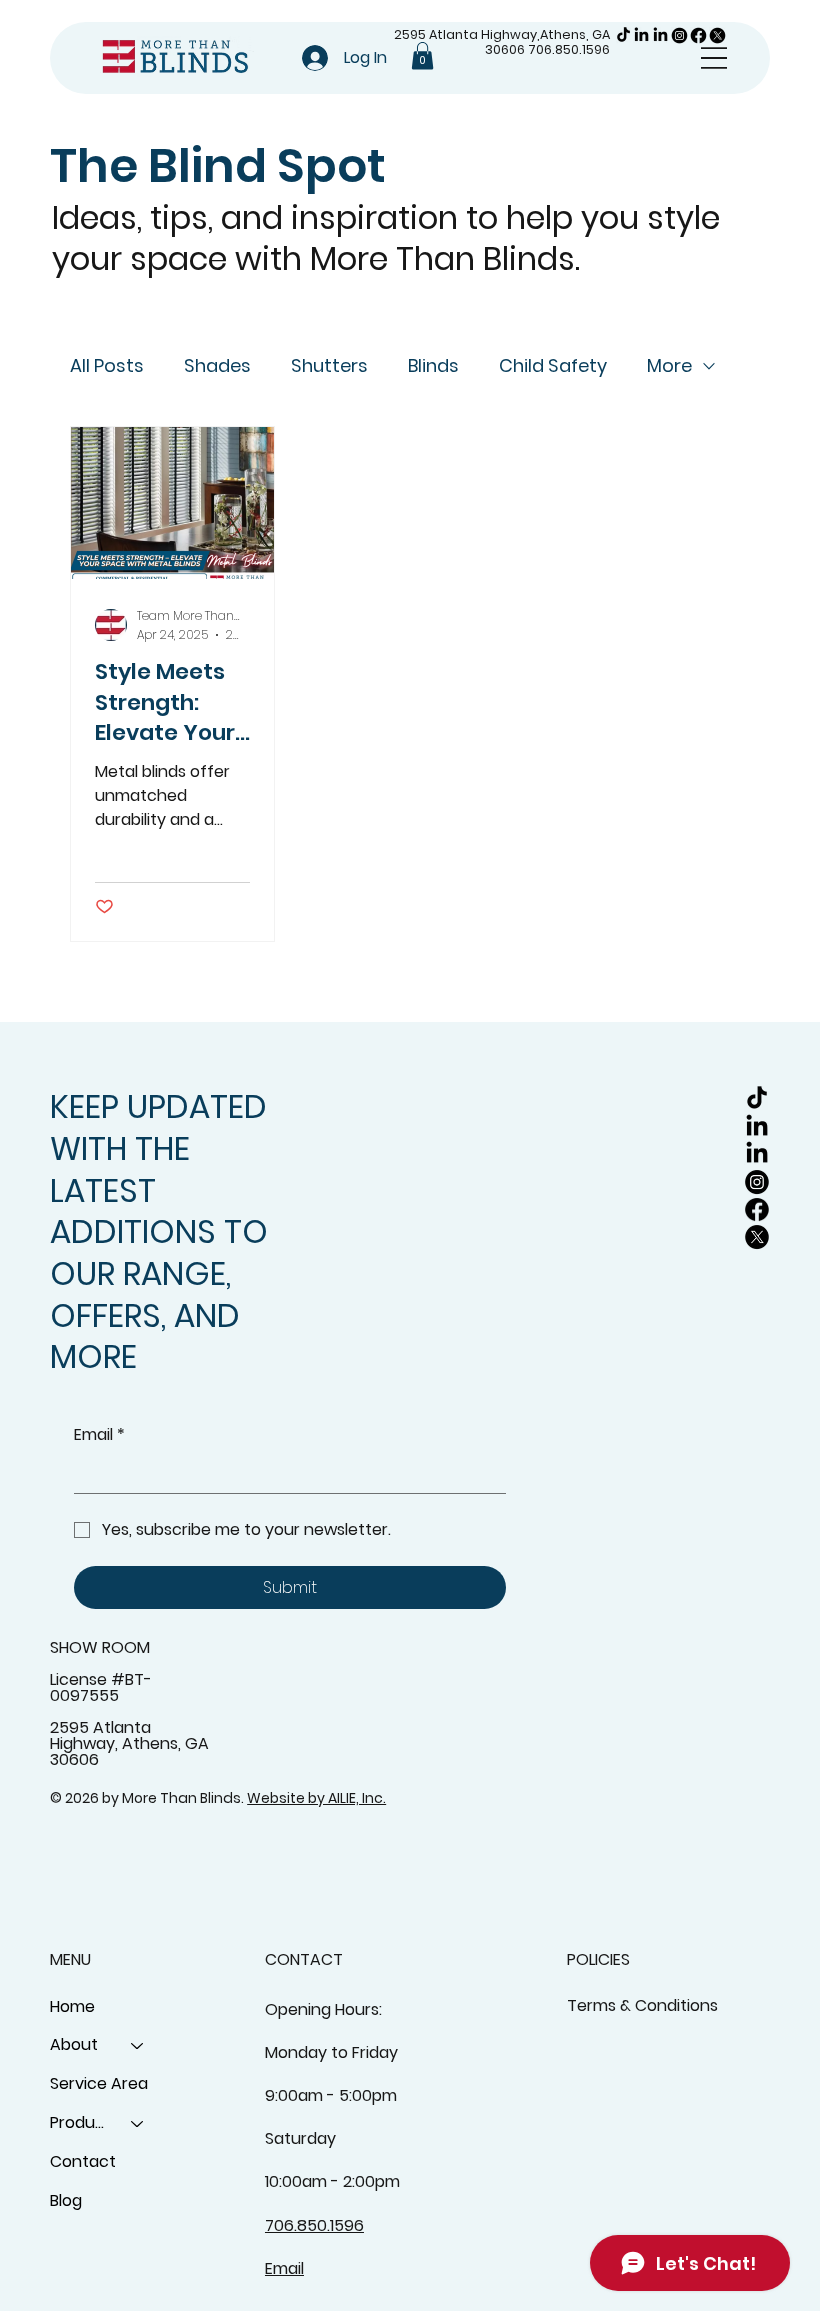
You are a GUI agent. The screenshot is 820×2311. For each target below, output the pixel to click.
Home (72, 2006)
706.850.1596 (569, 49)
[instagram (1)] (679, 35)
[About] (138, 2045)
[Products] (138, 2123)
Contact (83, 2161)
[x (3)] (717, 35)
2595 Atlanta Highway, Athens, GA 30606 (129, 1743)
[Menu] (714, 58)
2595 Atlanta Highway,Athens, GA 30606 (502, 42)
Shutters (329, 365)
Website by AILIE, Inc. (316, 1798)
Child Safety (553, 365)
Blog (66, 2200)
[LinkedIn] (641, 35)
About (74, 2044)
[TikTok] (623, 35)
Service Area (99, 2083)
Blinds (433, 365)
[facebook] (698, 35)
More (669, 365)
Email (99, 1435)
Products (81, 2122)
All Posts (107, 365)
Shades (217, 365)
